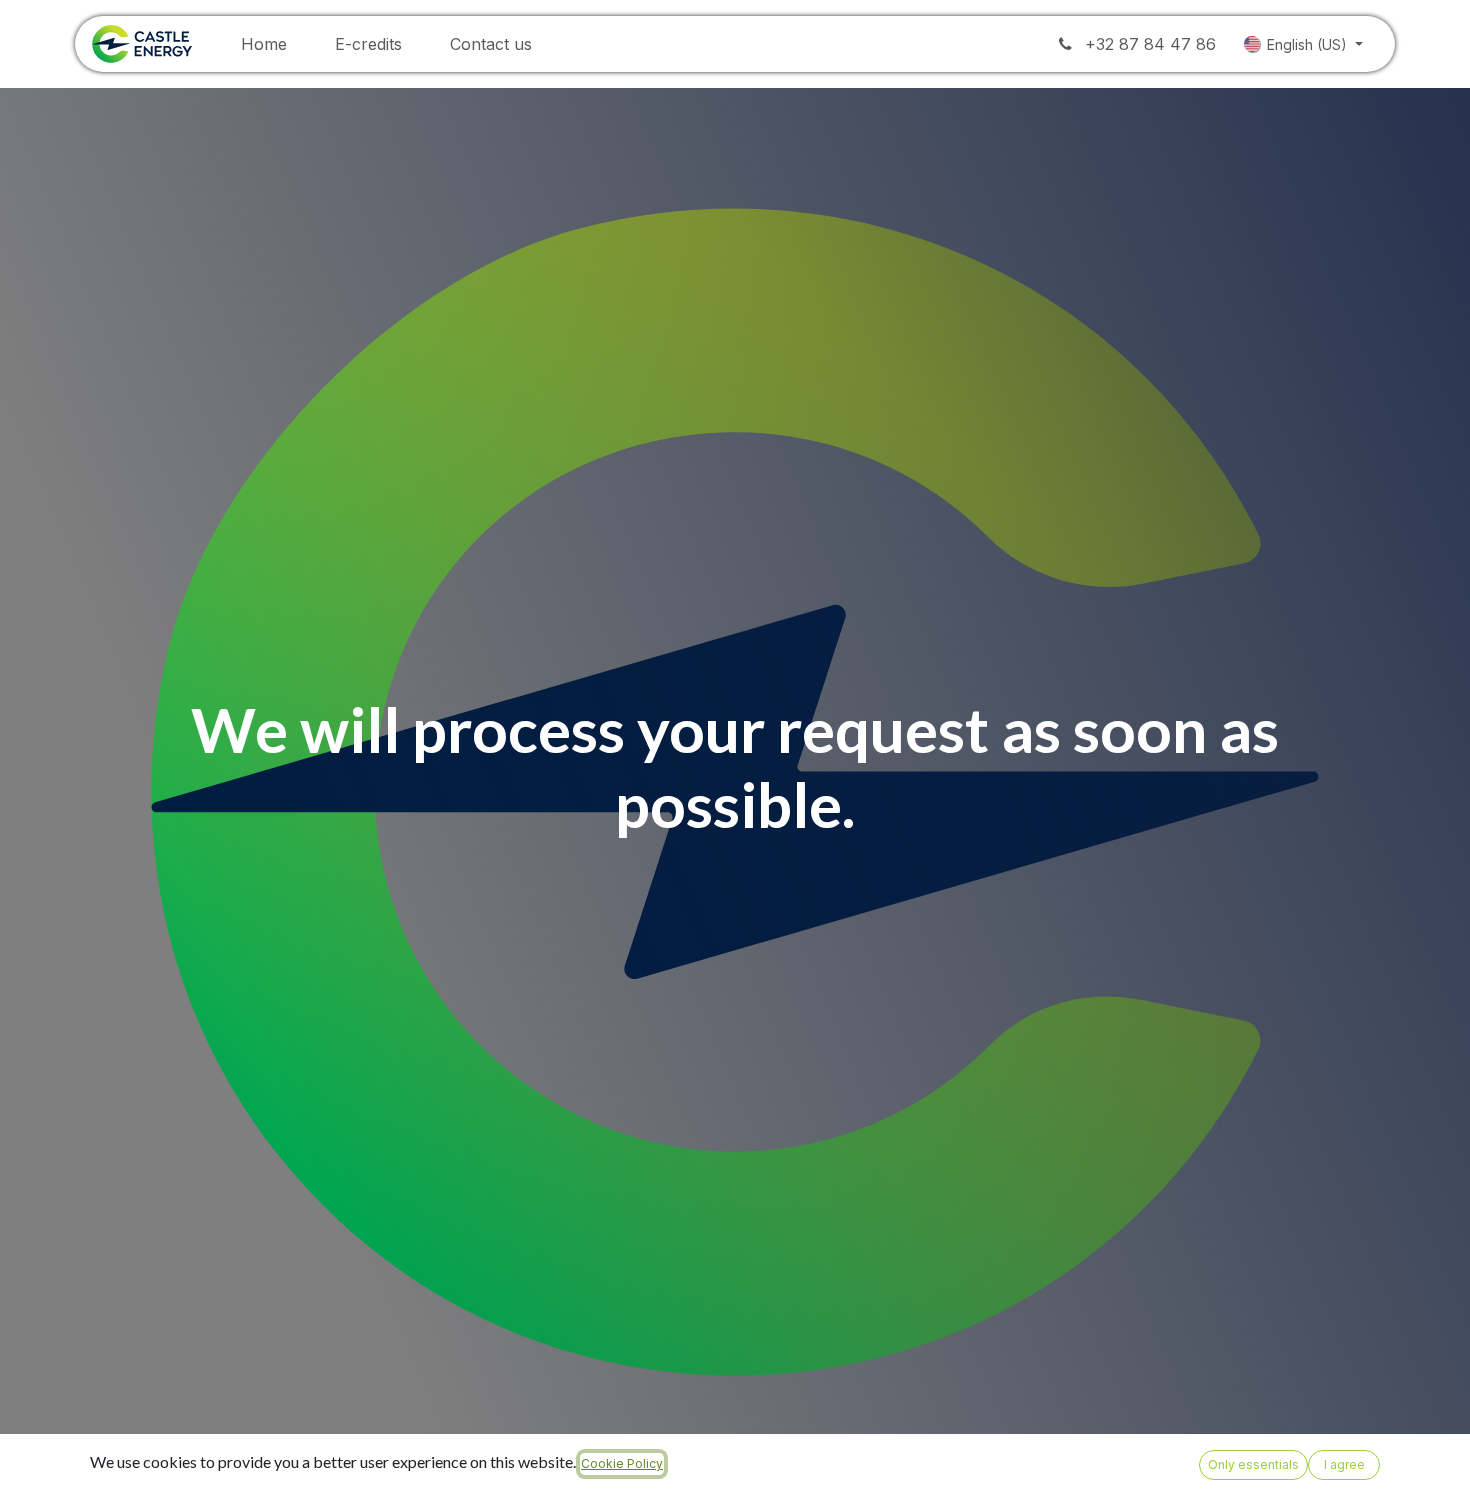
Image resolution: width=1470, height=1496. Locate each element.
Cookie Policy (622, 1463)
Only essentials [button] (1253, 1464)
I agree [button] (1344, 1464)
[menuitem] (264, 44)
